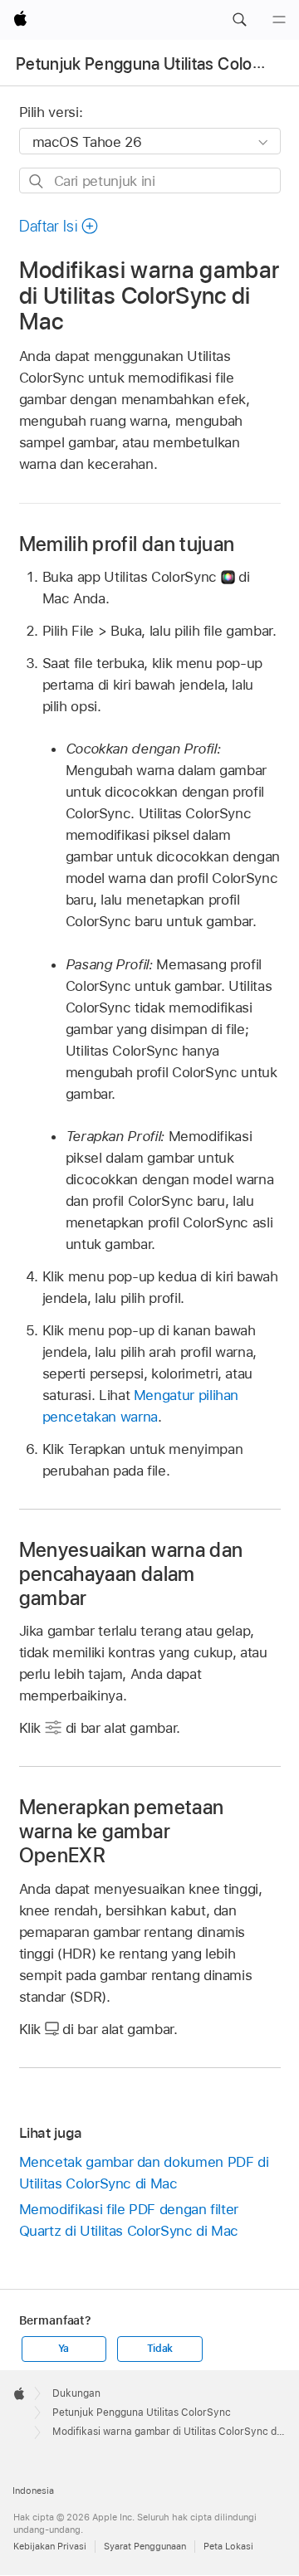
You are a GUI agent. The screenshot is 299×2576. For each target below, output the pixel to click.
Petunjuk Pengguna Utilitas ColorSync (155, 64)
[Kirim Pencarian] (37, 181)
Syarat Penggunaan (145, 2546)
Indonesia (33, 2491)
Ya (64, 2349)
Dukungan (76, 2393)
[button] (239, 20)
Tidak (160, 2349)
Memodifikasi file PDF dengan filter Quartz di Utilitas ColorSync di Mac (129, 2220)
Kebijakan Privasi (50, 2546)
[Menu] (279, 20)
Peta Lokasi (228, 2546)
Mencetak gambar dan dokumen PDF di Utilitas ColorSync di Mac (144, 2173)
